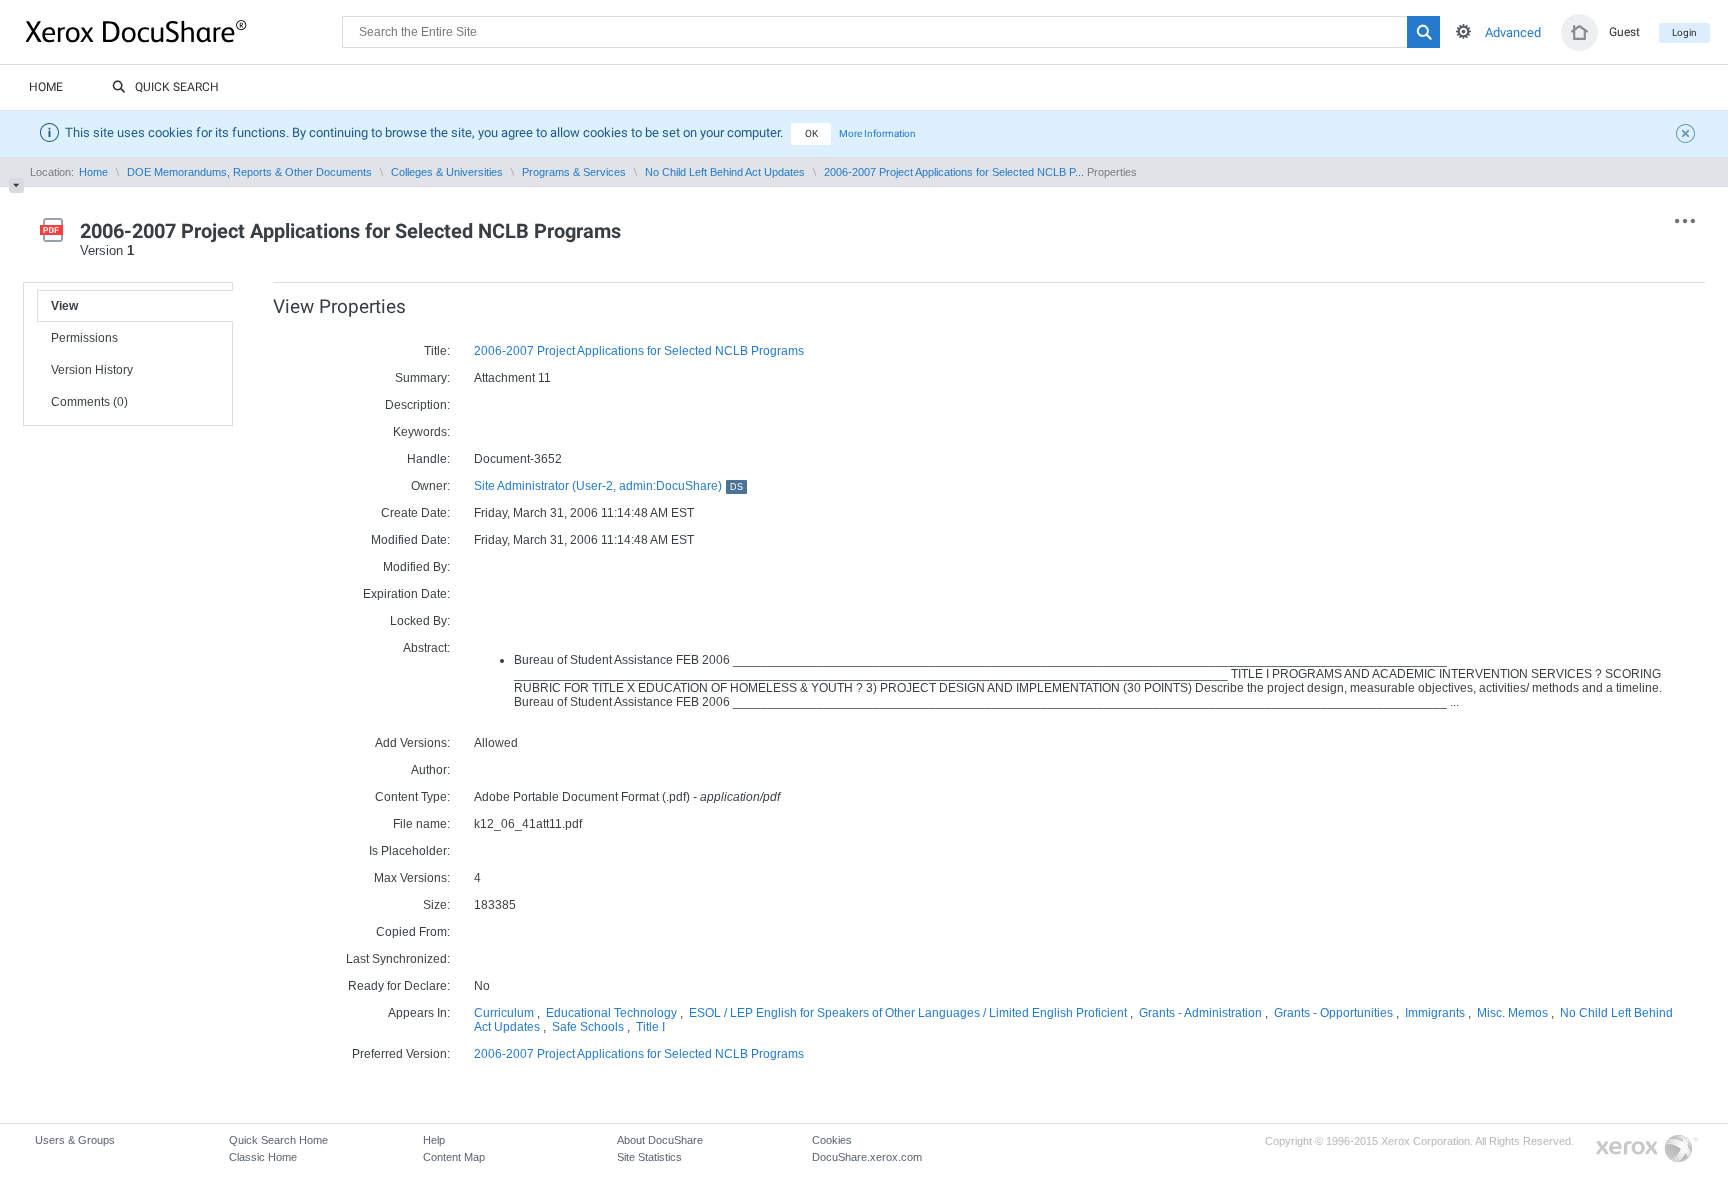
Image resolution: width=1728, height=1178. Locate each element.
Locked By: (420, 621)
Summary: (422, 378)
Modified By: (416, 567)
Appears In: (419, 1013)
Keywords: (421, 432)
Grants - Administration (1200, 1013)
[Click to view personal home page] (1579, 32)
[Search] (1423, 32)
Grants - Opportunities (1333, 1013)
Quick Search (177, 87)
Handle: (428, 459)
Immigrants (1435, 1013)
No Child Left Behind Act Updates (725, 172)
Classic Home (263, 1157)
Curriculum (504, 1013)
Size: (436, 905)
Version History (92, 370)
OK (811, 133)
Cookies (832, 1140)
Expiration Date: (406, 594)
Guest (1624, 32)
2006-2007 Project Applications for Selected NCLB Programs (639, 351)
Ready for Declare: (399, 986)
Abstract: (426, 648)
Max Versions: (412, 878)
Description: (417, 405)
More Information (877, 133)
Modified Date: (410, 540)
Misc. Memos (1512, 1013)
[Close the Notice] (1688, 136)
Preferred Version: (401, 1054)
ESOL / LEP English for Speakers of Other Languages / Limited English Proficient (908, 1013)
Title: (437, 351)
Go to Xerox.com (1647, 1149)
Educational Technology (611, 1013)
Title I (650, 1027)
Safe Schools (588, 1027)
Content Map (454, 1157)
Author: (430, 770)
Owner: (430, 486)
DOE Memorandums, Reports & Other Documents (249, 172)
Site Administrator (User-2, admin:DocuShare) (608, 486)
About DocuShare (660, 1140)
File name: (421, 824)
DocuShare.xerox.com (867, 1157)
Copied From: (413, 932)
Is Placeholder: (409, 851)
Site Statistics (649, 1157)
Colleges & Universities (447, 172)
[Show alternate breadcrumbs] (16, 185)
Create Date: (415, 513)
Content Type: (412, 797)
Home (46, 87)
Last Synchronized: (398, 959)
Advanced (1513, 32)
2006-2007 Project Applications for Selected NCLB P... (954, 172)
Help (434, 1140)
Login (1684, 32)
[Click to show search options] (1463, 31)
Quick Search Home (278, 1140)
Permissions (84, 338)
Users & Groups (75, 1140)
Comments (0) (89, 402)
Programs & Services (574, 172)
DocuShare (184, 31)
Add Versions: (412, 743)
